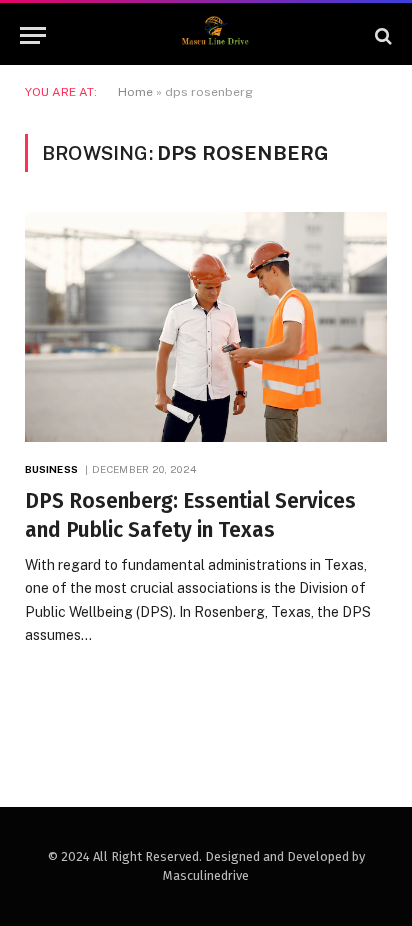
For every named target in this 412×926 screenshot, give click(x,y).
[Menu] (33, 35)
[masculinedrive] (216, 35)
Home (135, 92)
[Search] (381, 35)
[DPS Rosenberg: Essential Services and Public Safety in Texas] (206, 327)
